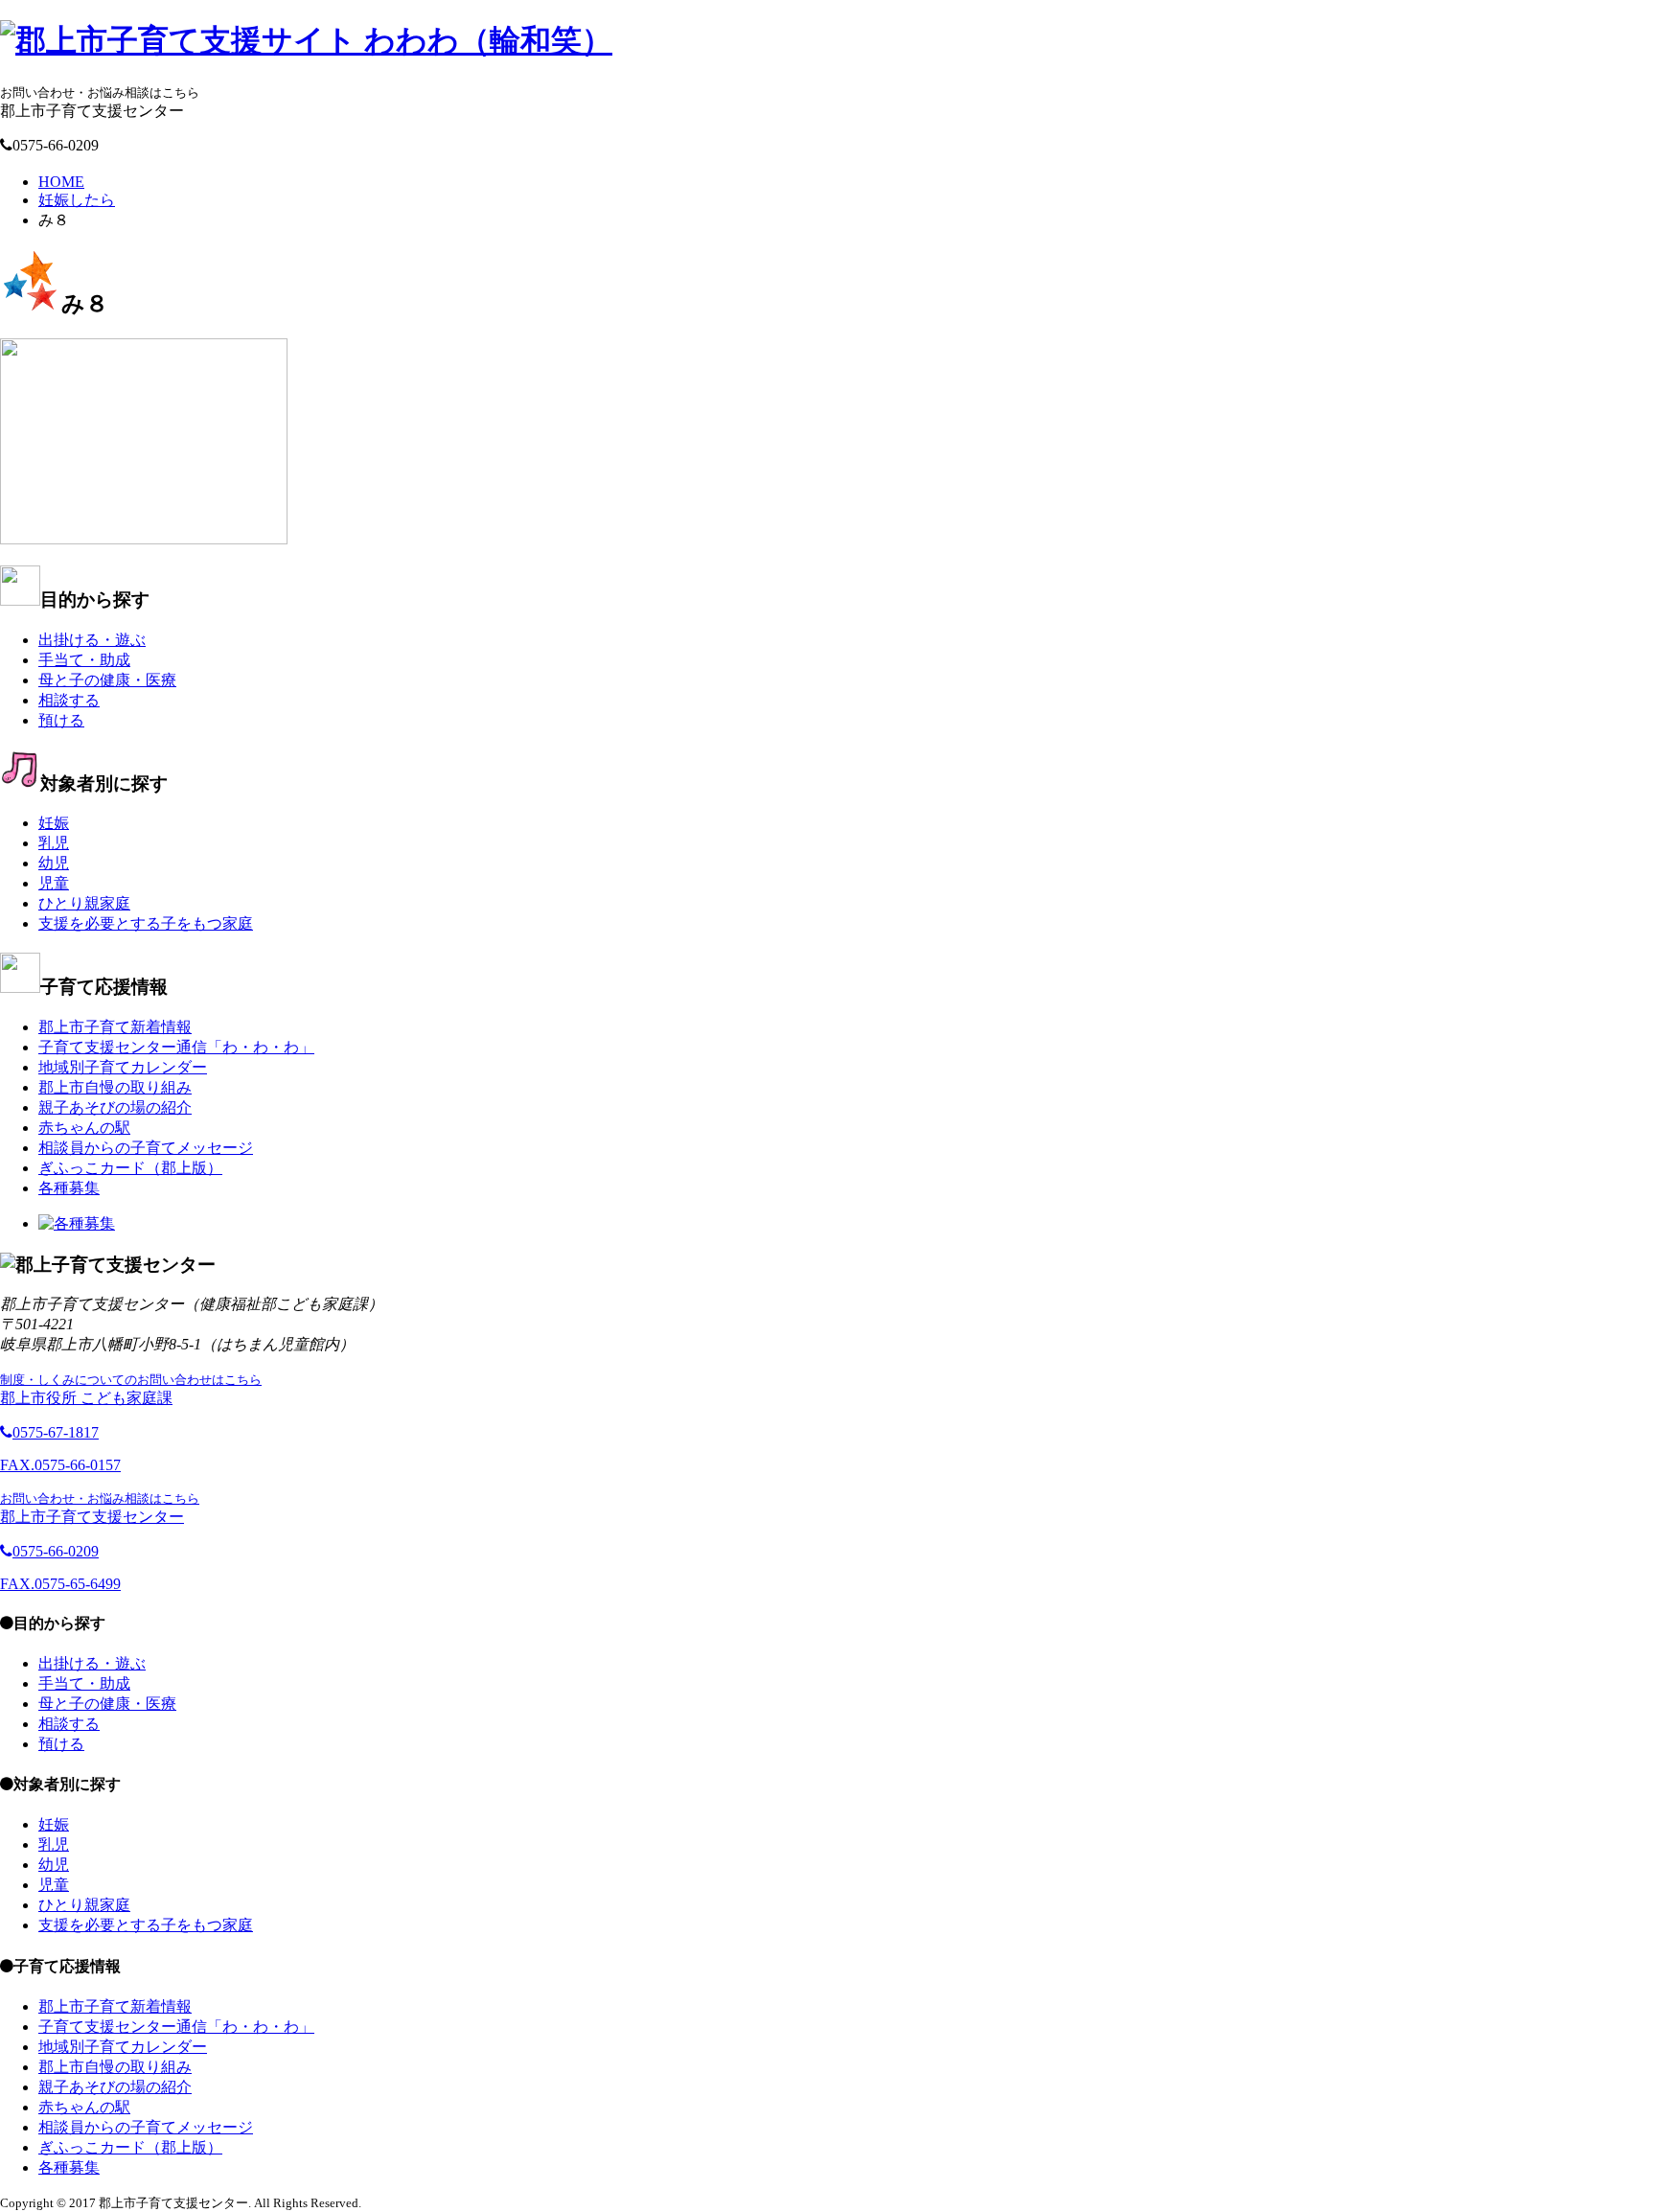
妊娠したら (77, 200)
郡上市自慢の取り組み (115, 1087)
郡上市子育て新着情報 (115, 1027)
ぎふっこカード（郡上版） (130, 1168)
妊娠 (54, 823)
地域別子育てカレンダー (123, 1067)
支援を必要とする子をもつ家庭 (146, 923)
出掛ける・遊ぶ (92, 640)
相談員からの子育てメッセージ (146, 1148)
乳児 (54, 843)
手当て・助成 (84, 660)
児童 (54, 883)
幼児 (54, 863)
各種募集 (69, 1188)
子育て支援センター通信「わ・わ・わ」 (176, 1047)
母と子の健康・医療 (107, 680)
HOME (61, 182)
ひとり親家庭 (84, 903)
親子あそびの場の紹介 (115, 1107)
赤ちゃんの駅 (84, 1128)
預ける (61, 720)
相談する (69, 700)
